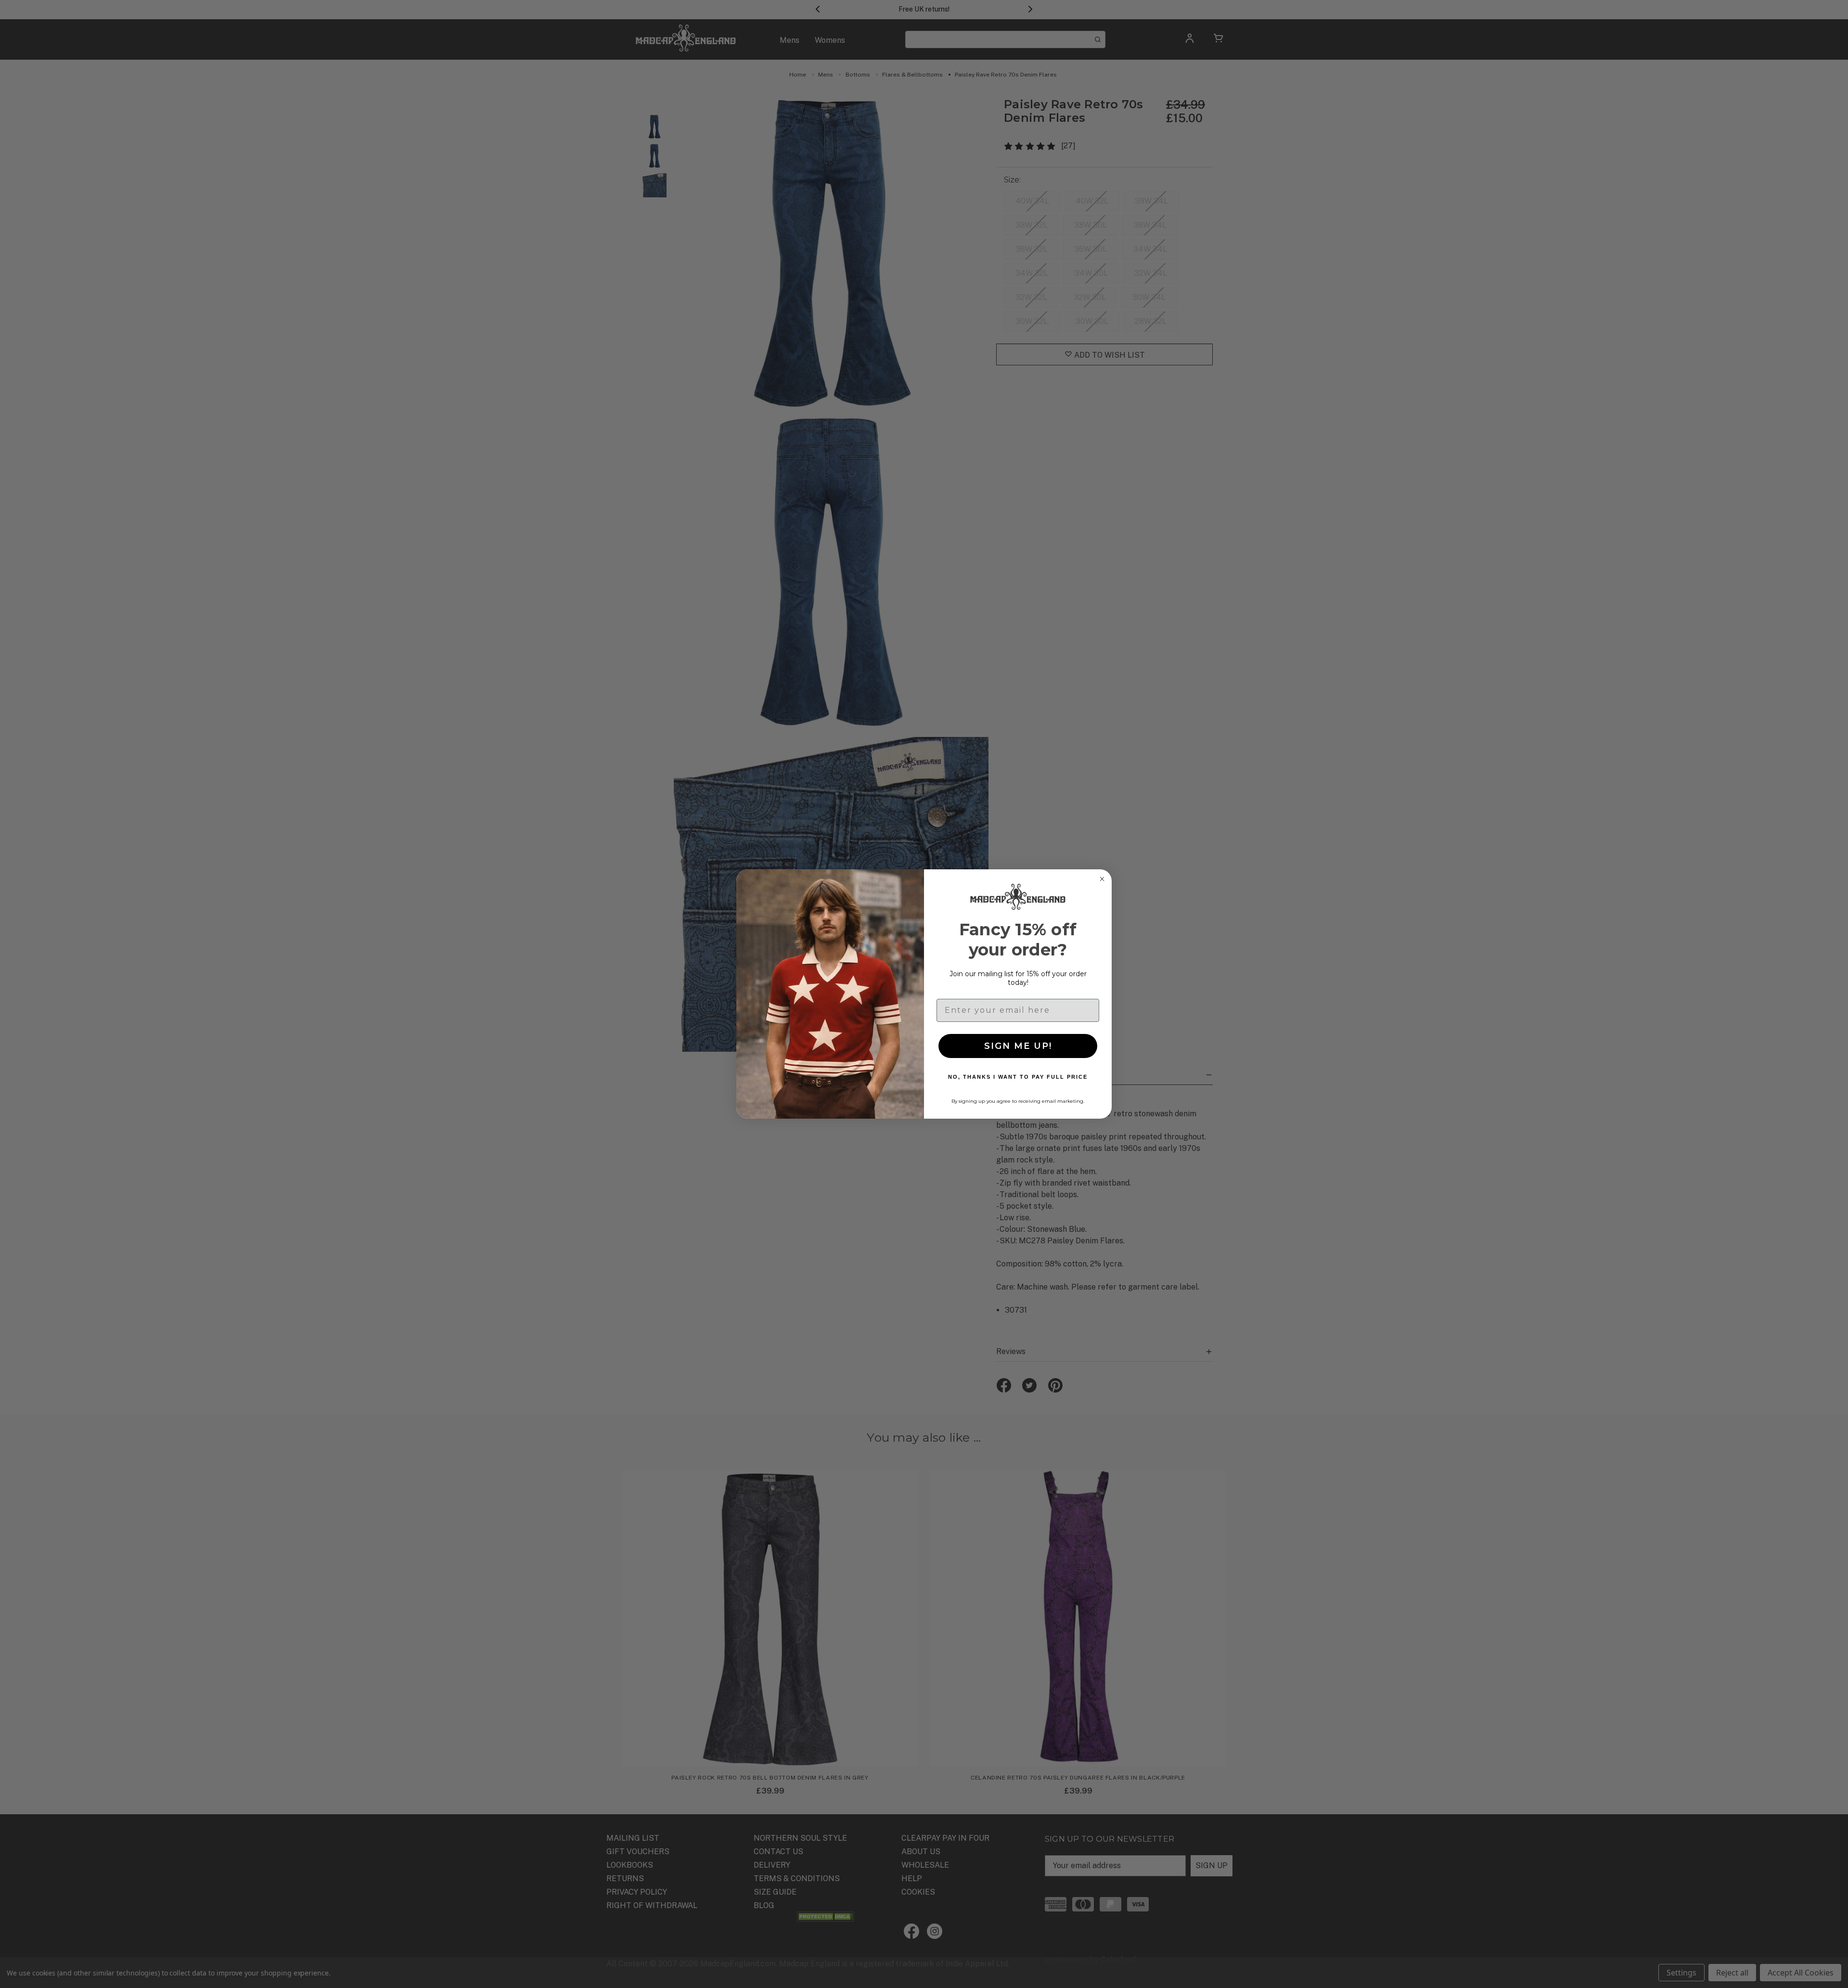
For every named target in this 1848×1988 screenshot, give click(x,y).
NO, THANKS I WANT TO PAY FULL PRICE (1018, 1077)
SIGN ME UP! (1018, 1046)
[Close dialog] (1102, 879)
